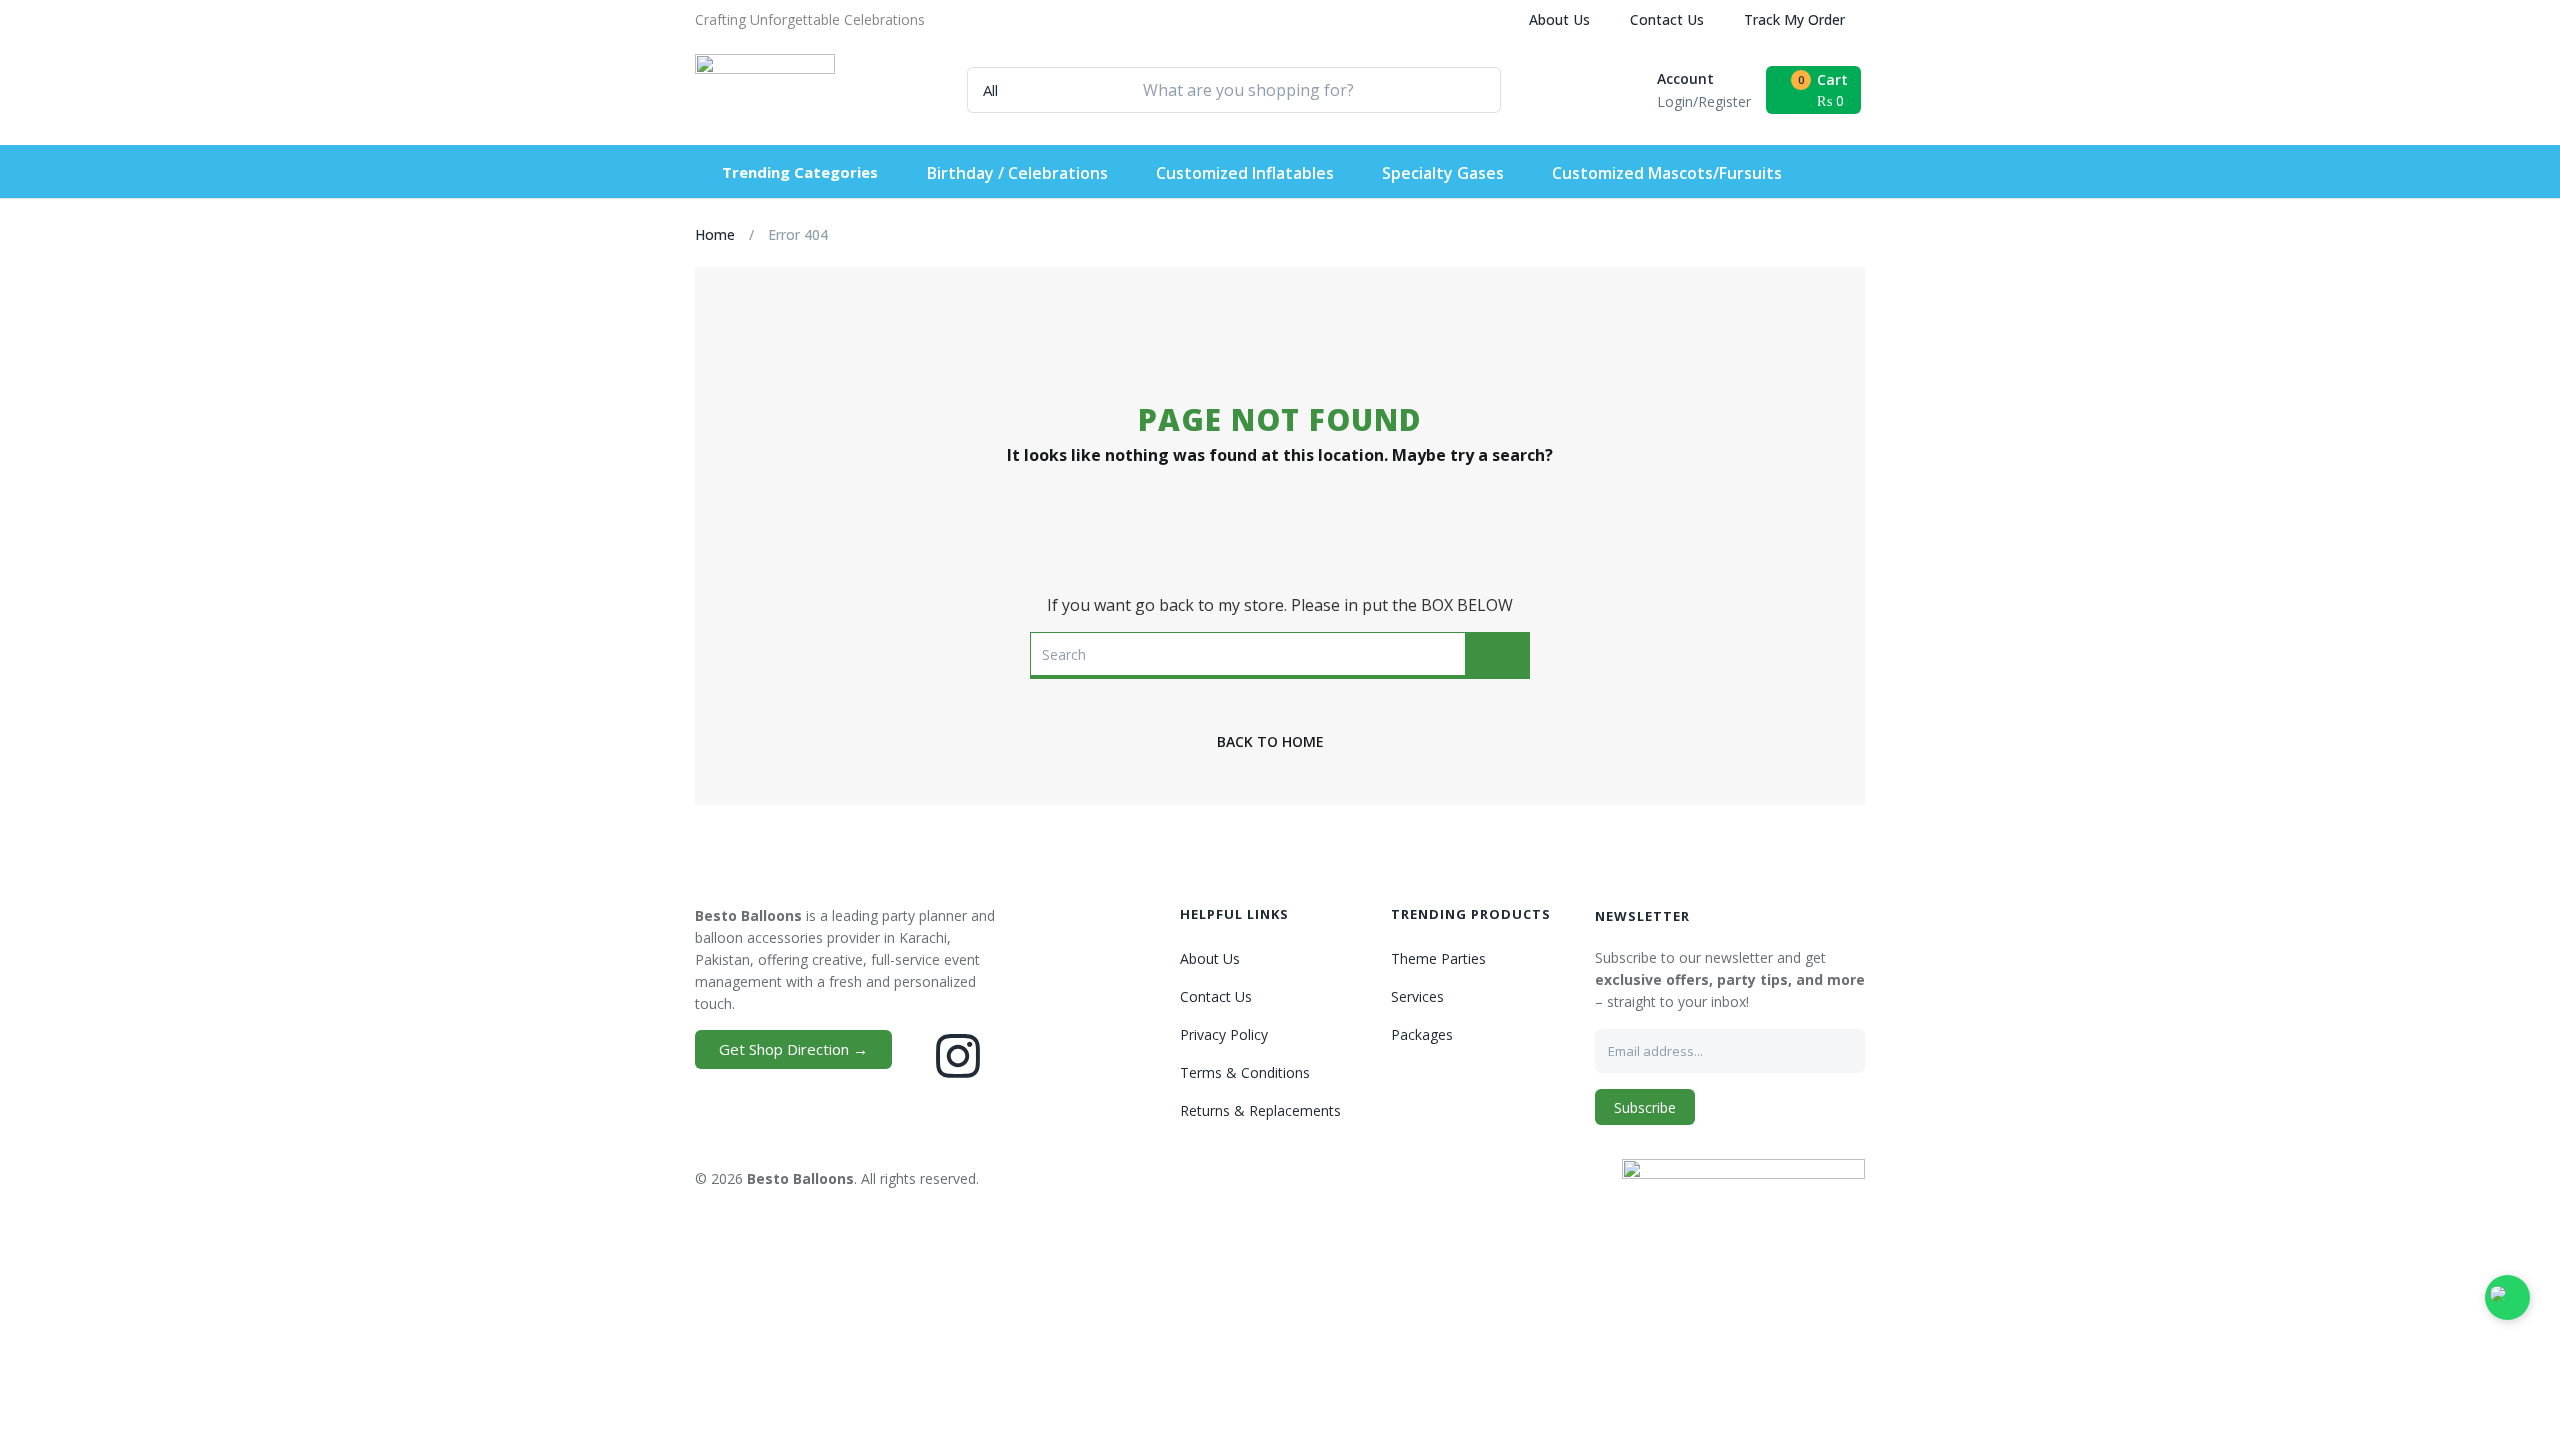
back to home (1270, 741)
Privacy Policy (1224, 1034)
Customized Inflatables (1245, 173)
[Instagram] (958, 1056)
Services (1417, 996)
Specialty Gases (1443, 173)
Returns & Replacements (1260, 1110)
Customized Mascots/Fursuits (1667, 173)
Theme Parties (1438, 958)
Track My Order (1794, 19)
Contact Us (1667, 19)
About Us (1559, 19)
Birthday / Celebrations (1017, 173)
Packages (1422, 1034)
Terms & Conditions (1245, 1072)
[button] (810, 20)
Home (715, 234)
